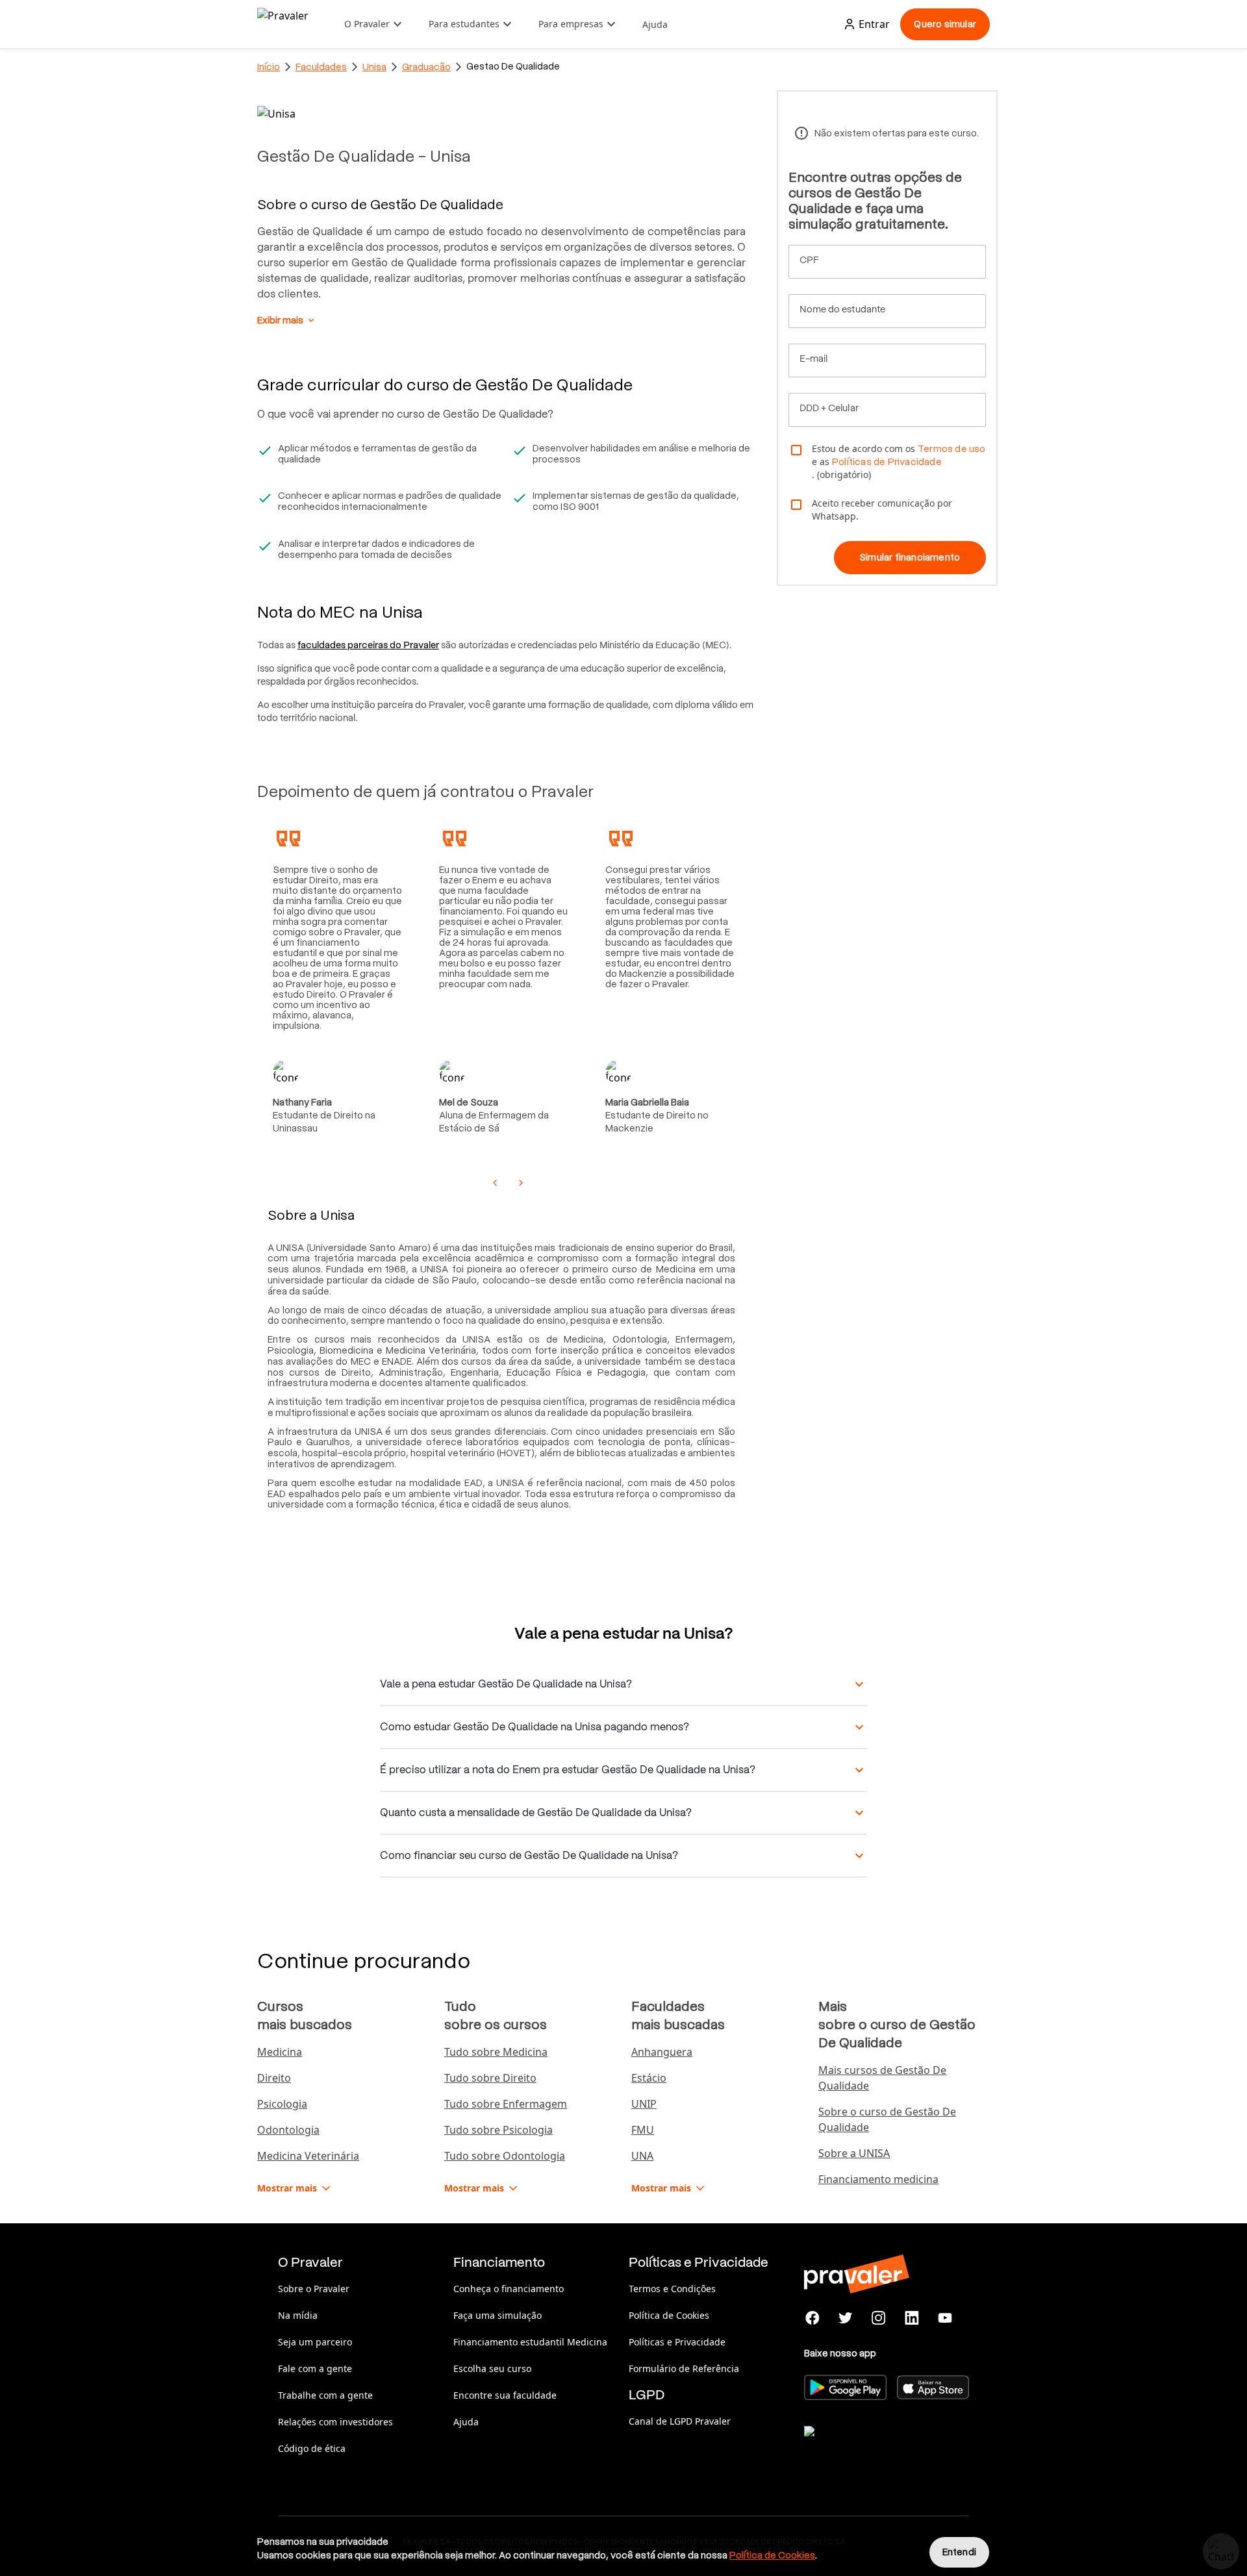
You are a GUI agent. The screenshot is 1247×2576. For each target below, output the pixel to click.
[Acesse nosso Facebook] (813, 2318)
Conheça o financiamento (509, 2289)
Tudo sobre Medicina (496, 2052)
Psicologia (282, 2104)
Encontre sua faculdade (505, 2395)
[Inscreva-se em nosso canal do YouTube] (945, 2318)
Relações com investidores (335, 2422)
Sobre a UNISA (854, 2153)
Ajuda (655, 24)
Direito (274, 2078)
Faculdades (321, 67)
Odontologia (288, 2130)
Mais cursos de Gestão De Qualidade (882, 2078)
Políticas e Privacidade (677, 2342)
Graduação (426, 67)
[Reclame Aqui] (869, 2447)
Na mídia (298, 2315)
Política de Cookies (669, 2315)
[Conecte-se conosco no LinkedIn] (912, 2318)
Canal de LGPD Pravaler (680, 2421)
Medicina (280, 2052)
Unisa (374, 67)
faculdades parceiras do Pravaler (368, 645)
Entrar (874, 24)
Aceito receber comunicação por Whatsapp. (882, 510)
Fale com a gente (315, 2368)
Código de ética (312, 2448)
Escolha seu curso (492, 2368)
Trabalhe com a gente (325, 2395)
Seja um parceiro (315, 2342)
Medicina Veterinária (308, 2156)
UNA (642, 2156)
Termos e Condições (672, 2289)
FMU (643, 2130)
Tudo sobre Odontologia (505, 2156)
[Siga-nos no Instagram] (879, 2318)
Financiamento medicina (878, 2179)
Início (269, 67)
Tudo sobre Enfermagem (506, 2104)
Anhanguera (662, 2052)
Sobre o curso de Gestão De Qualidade (887, 2119)
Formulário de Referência (684, 2368)
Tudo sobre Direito (490, 2078)
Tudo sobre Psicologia (498, 2130)
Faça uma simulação (498, 2315)
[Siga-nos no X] (846, 2318)
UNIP (644, 2104)
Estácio (649, 2078)
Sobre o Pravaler (314, 2289)
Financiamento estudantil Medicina (530, 2342)
